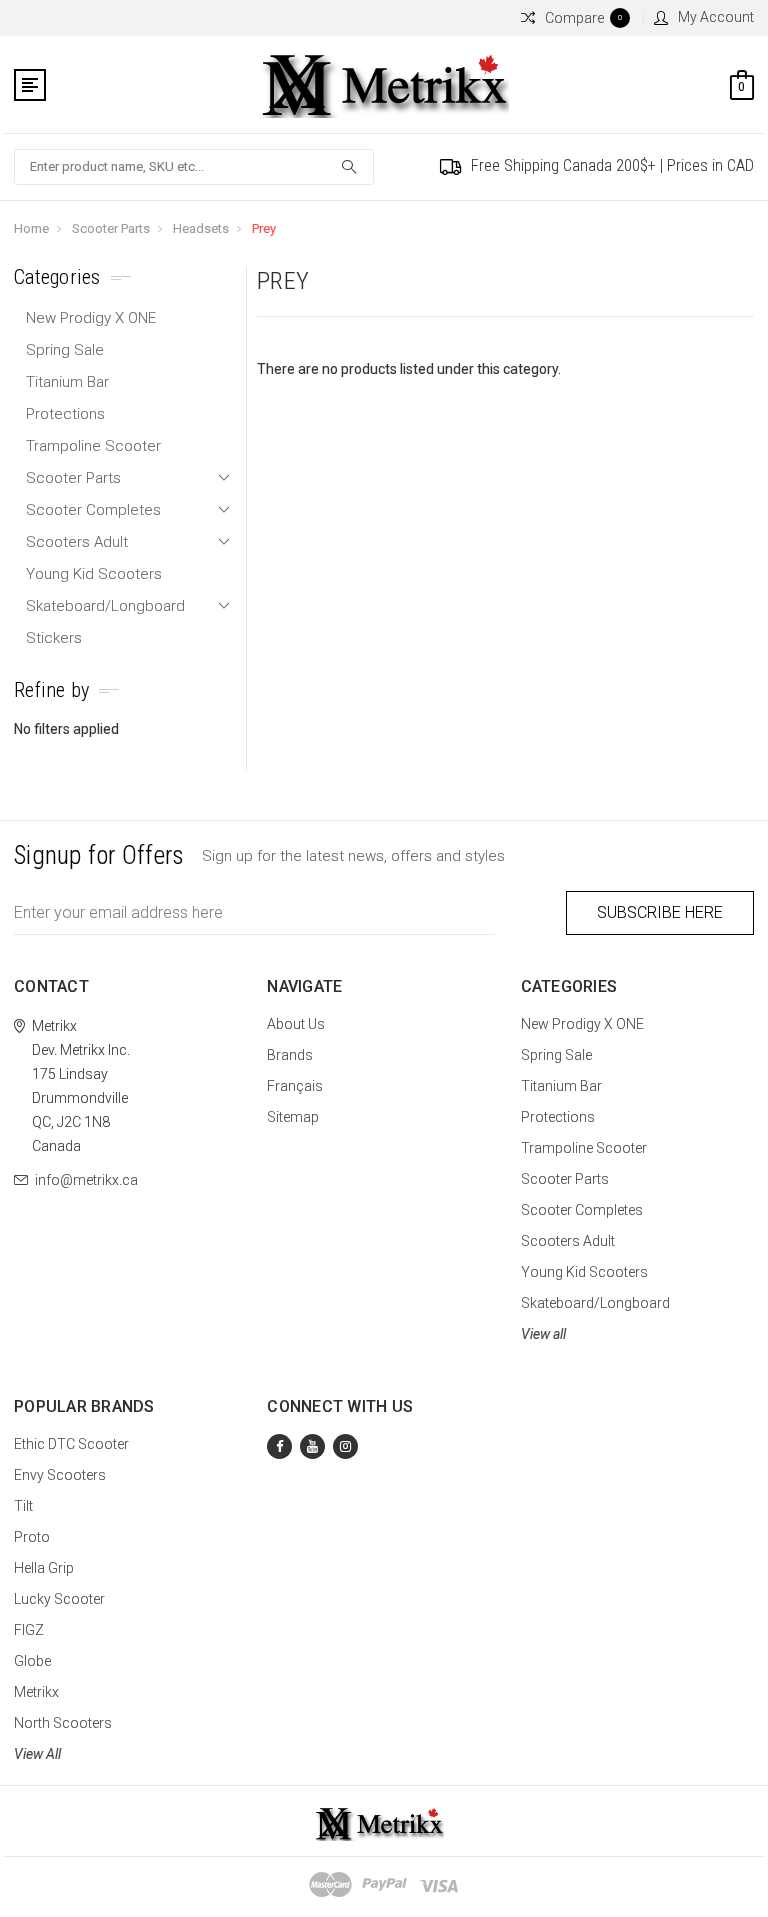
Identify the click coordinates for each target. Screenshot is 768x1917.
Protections (65, 414)
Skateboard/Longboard (105, 606)
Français (295, 1086)
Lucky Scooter (59, 1599)
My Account (716, 17)
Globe (32, 1661)
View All (37, 1754)
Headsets (201, 228)
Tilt (23, 1506)
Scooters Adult (77, 542)
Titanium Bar (67, 382)
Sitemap (293, 1117)
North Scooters (63, 1723)
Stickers (54, 638)
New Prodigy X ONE (91, 318)
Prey (264, 228)
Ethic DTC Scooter (71, 1444)
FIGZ (29, 1630)
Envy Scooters (60, 1475)
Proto (32, 1537)
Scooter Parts (111, 228)
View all (543, 1334)
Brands (290, 1055)
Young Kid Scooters (94, 574)
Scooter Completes (93, 510)
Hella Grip (44, 1568)
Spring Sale (65, 350)
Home (31, 228)
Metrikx (36, 1692)
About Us (296, 1024)
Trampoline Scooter (93, 446)
